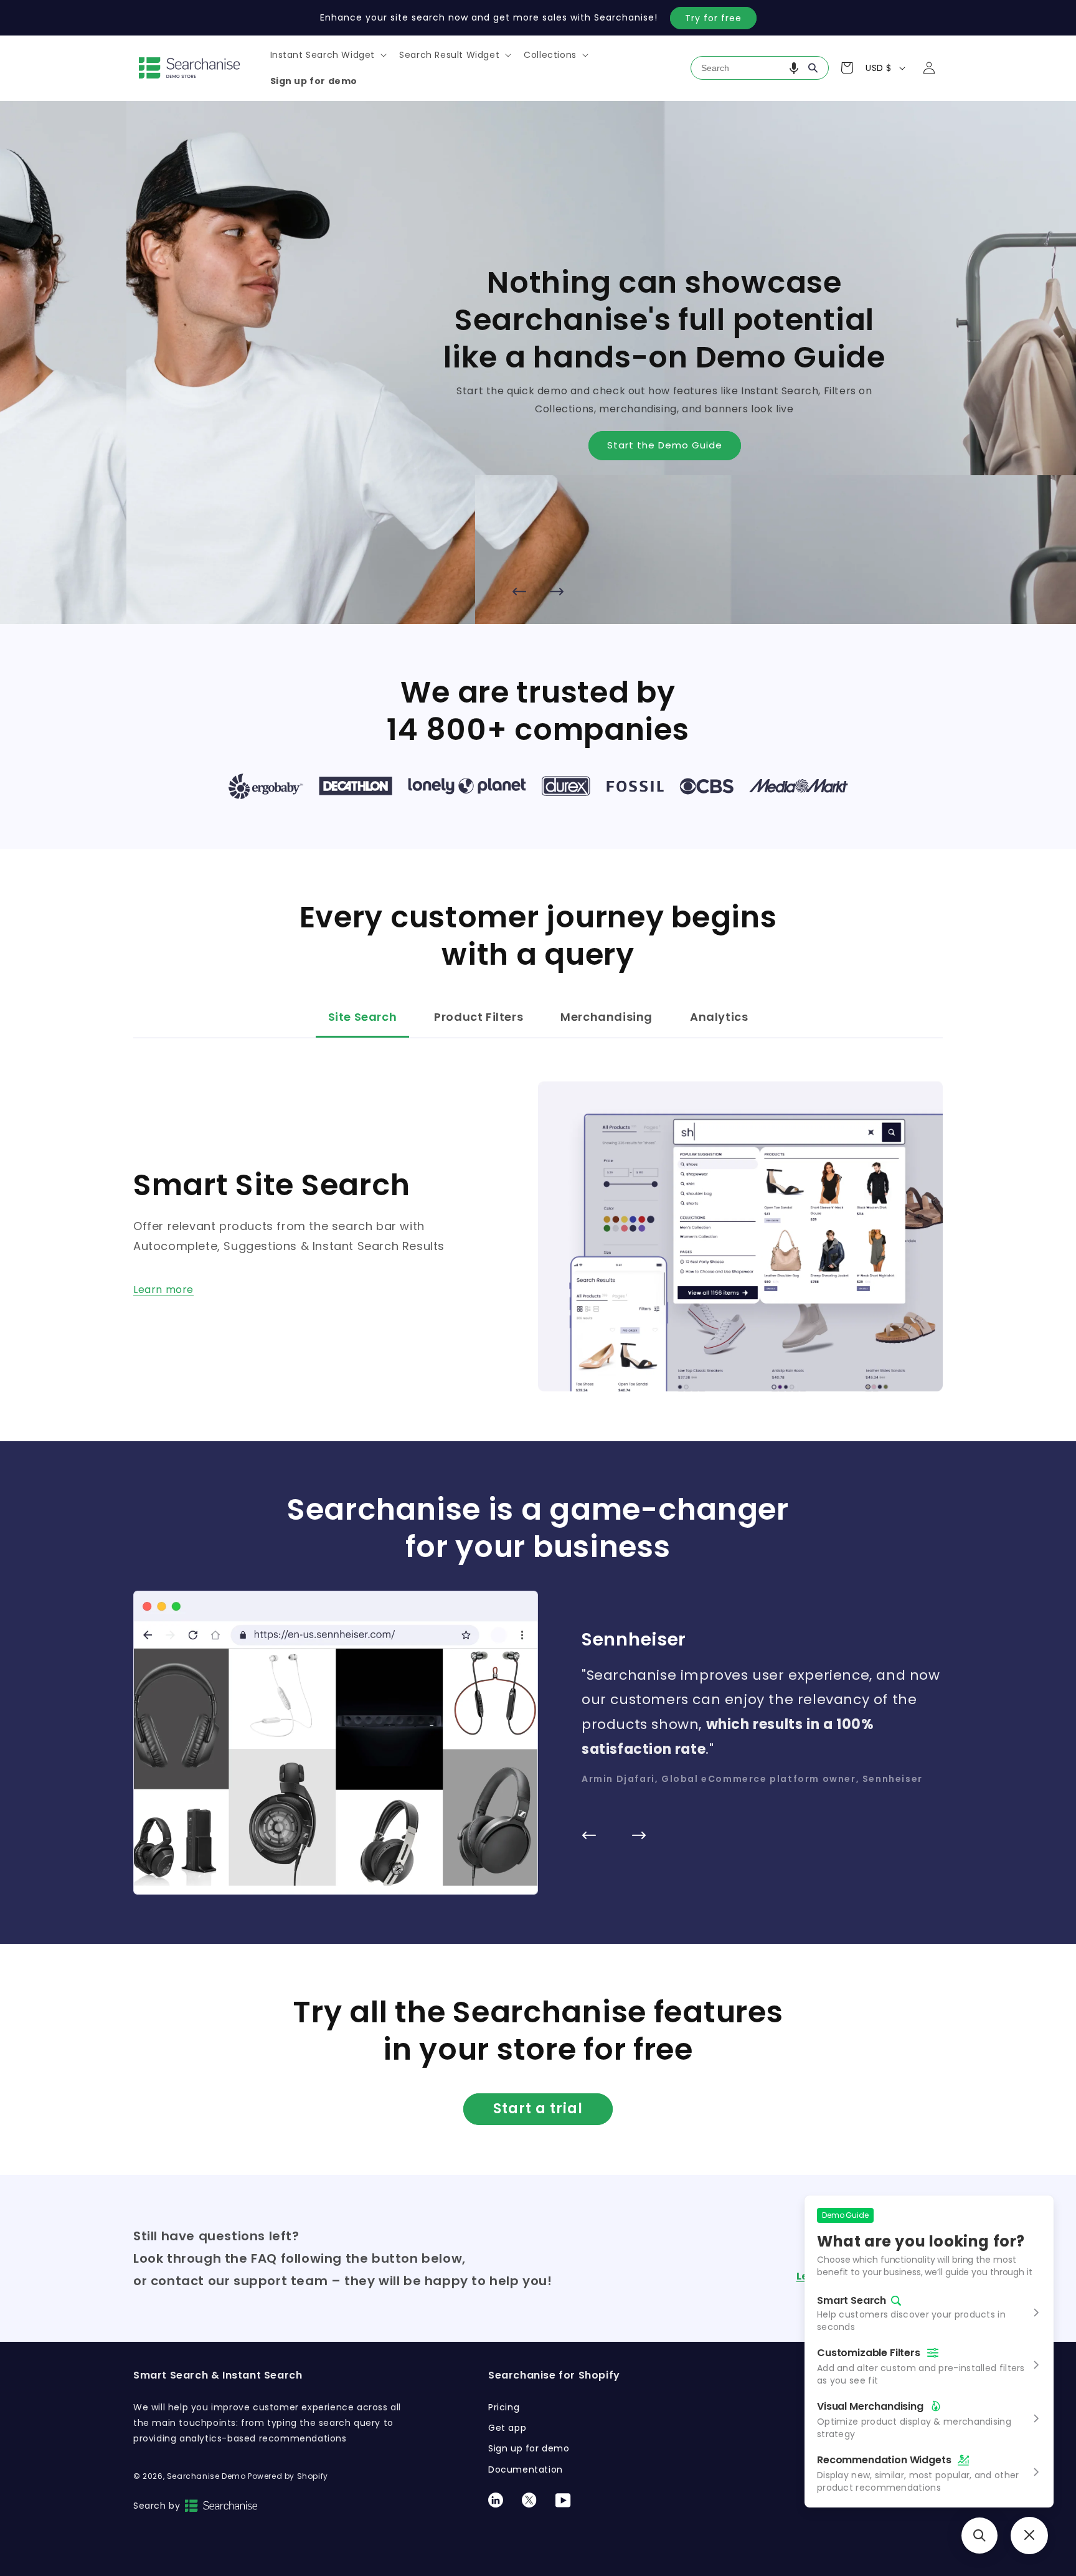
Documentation (526, 2469)
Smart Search (852, 2301)
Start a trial (538, 2109)
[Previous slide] (519, 592)
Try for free (713, 18)
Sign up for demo (529, 2448)
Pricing (504, 2407)
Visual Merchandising (870, 2406)
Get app (507, 2428)
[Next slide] (557, 592)
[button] (328, 55)
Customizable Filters (869, 2353)
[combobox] (760, 68)
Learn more (163, 1290)
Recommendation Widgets (884, 2460)
